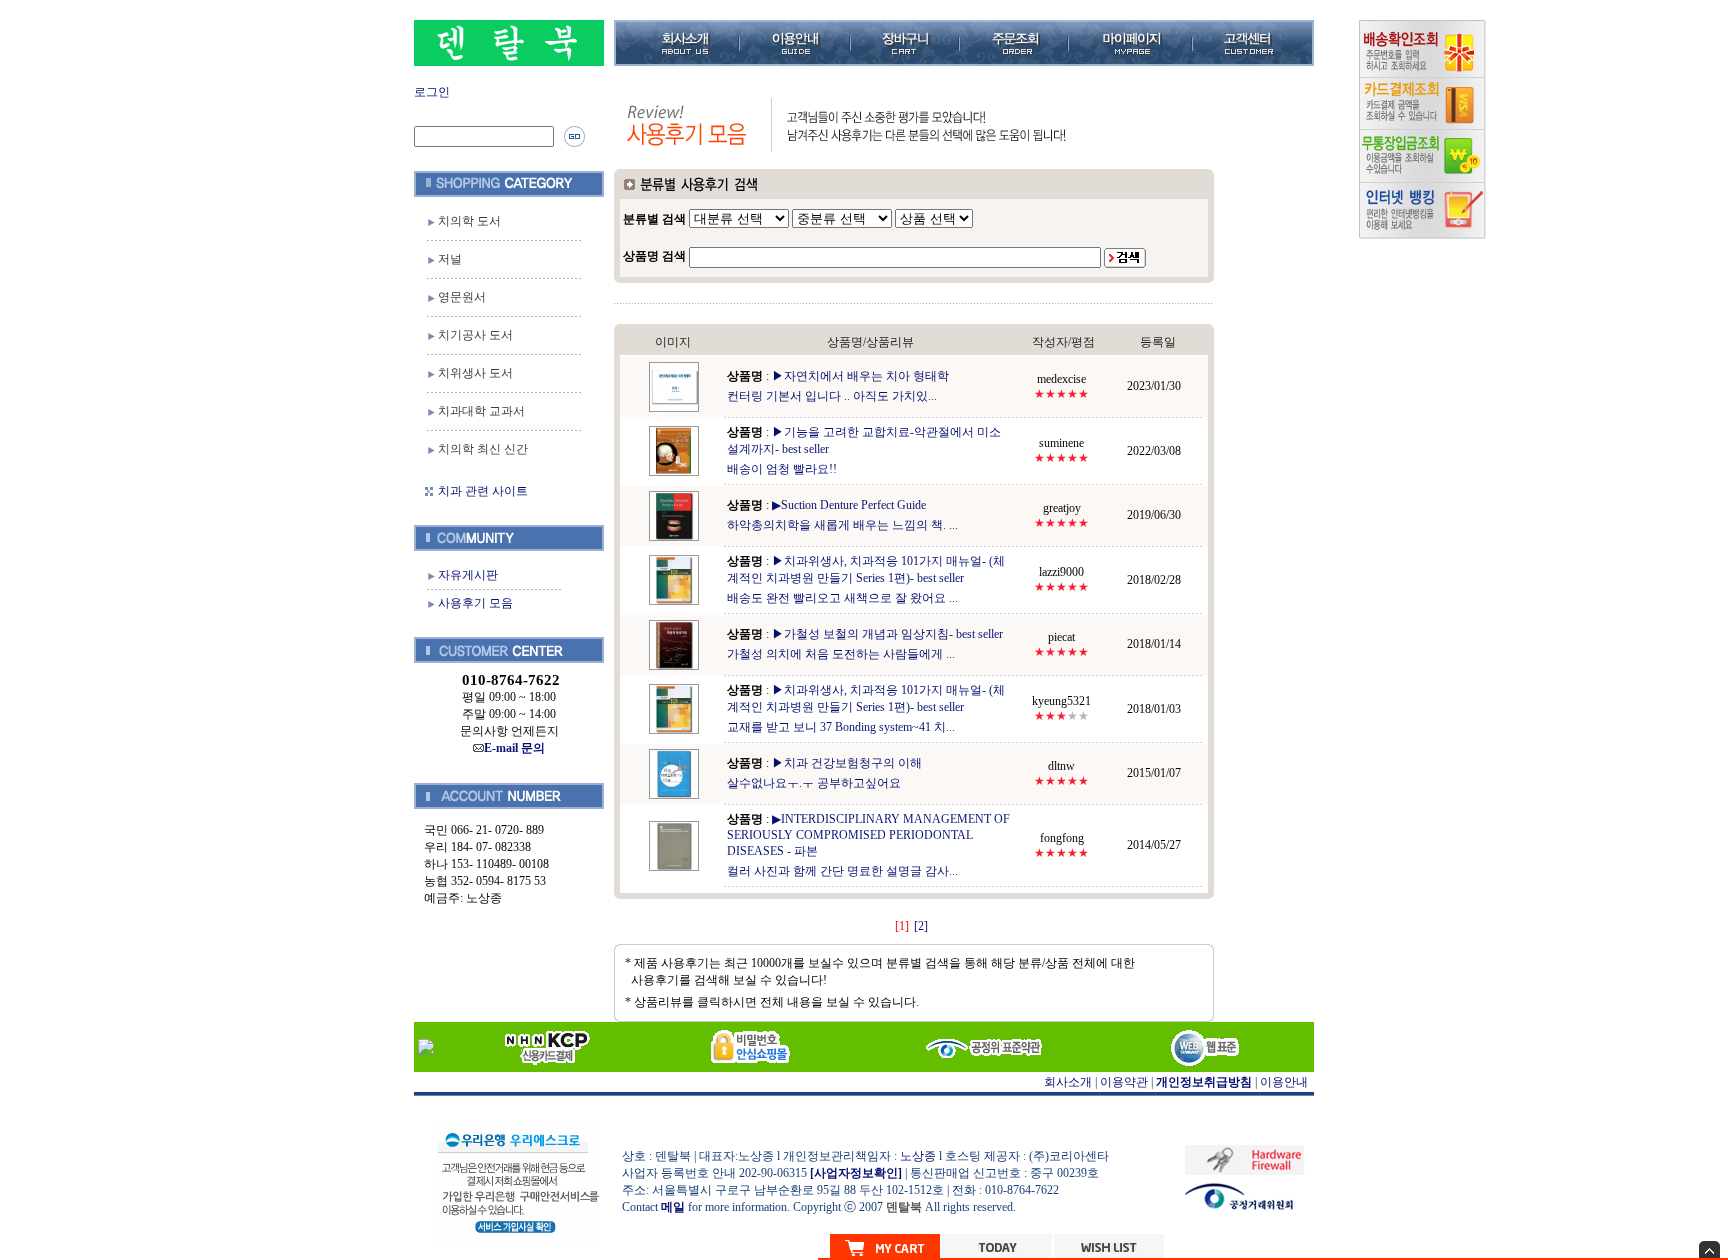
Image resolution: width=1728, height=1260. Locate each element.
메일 (673, 1207)
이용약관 (1124, 1082)
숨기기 (1709, 1249)
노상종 (918, 1156)
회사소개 (1068, 1082)
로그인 (432, 92)
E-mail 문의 (514, 748)
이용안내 (1284, 1082)
